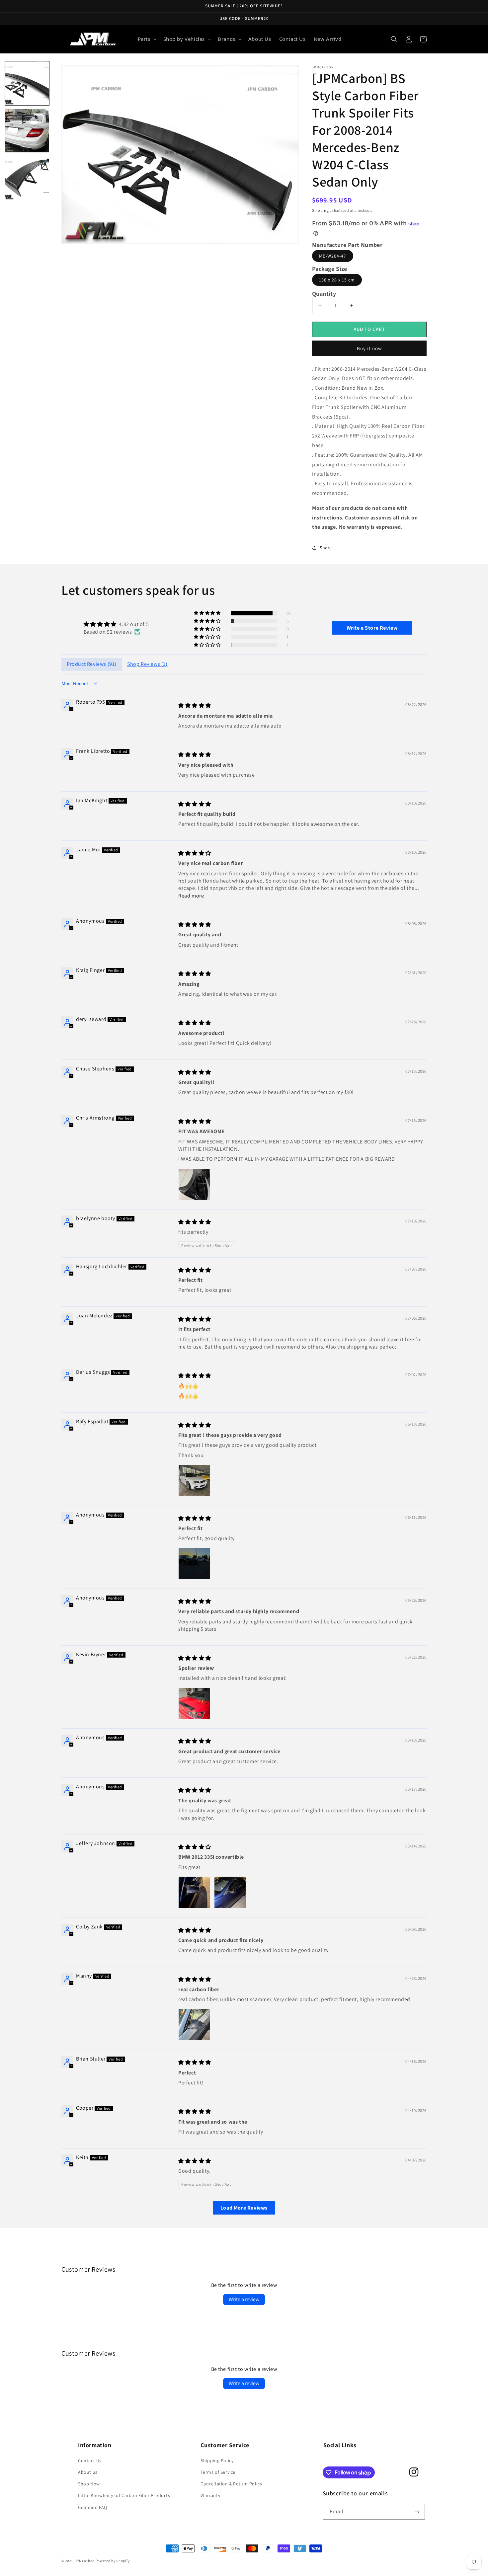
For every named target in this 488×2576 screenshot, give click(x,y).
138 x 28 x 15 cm (337, 280)
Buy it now (369, 348)
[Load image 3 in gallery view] (27, 178)
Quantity (324, 294)
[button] (147, 39)
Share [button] (326, 548)
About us (88, 2472)
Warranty (210, 2495)
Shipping (321, 210)
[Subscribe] (417, 2512)
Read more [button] (191, 896)
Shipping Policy (217, 2460)
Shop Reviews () (147, 664)
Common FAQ (93, 2507)
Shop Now (89, 2484)
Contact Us (90, 2460)
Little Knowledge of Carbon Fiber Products (124, 2495)
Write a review (244, 2299)
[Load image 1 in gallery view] (27, 83)
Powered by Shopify (113, 2561)
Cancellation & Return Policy (231, 2484)
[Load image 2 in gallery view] (27, 131)
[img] (116, 624)
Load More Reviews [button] (244, 2208)
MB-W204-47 (333, 256)
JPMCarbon (85, 2561)
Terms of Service (218, 2472)
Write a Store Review (372, 628)
